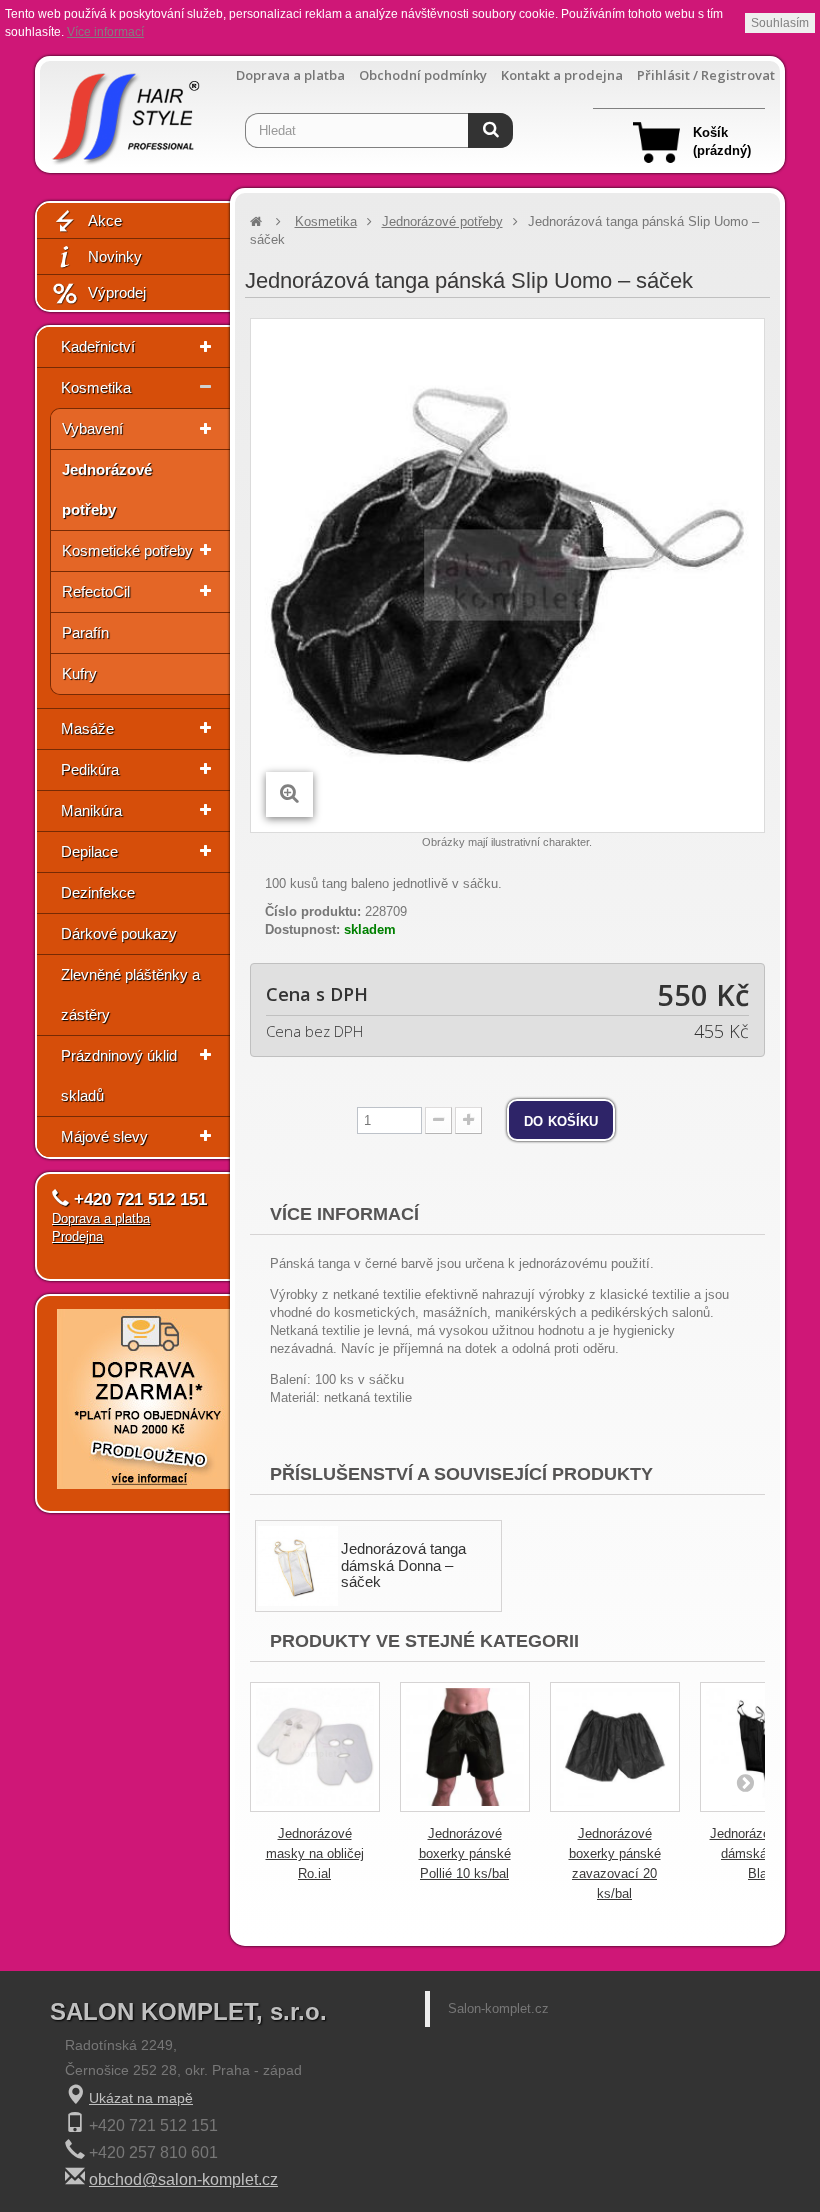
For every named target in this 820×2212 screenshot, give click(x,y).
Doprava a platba (290, 75)
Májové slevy (104, 1136)
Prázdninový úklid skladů (119, 1075)
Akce (105, 220)
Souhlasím (780, 23)
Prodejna (77, 1236)
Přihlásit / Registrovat (706, 75)
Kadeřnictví (98, 346)
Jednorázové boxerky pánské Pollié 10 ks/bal (465, 1853)
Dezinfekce (98, 892)
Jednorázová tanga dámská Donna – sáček (403, 1565)
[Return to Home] (256, 221)
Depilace (89, 851)
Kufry (79, 673)
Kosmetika (96, 387)
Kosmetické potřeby (127, 550)
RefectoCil (96, 591)
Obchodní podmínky (423, 75)
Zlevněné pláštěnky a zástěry (130, 994)
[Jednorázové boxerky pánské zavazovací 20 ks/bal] (615, 1747)
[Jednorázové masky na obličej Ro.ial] (315, 1747)
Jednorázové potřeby (107, 489)
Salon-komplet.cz (498, 2008)
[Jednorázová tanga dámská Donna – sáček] (298, 1566)
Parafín (85, 632)
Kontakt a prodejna (562, 75)
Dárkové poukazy (119, 933)
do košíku (561, 1120)
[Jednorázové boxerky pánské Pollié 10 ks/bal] (465, 1747)
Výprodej (117, 292)
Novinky (115, 256)
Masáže (87, 728)
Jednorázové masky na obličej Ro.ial (315, 1853)
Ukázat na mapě (141, 2098)
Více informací (105, 32)
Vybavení (92, 428)
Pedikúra (90, 769)
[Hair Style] (123, 112)
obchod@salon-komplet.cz (183, 2179)
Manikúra (91, 810)
